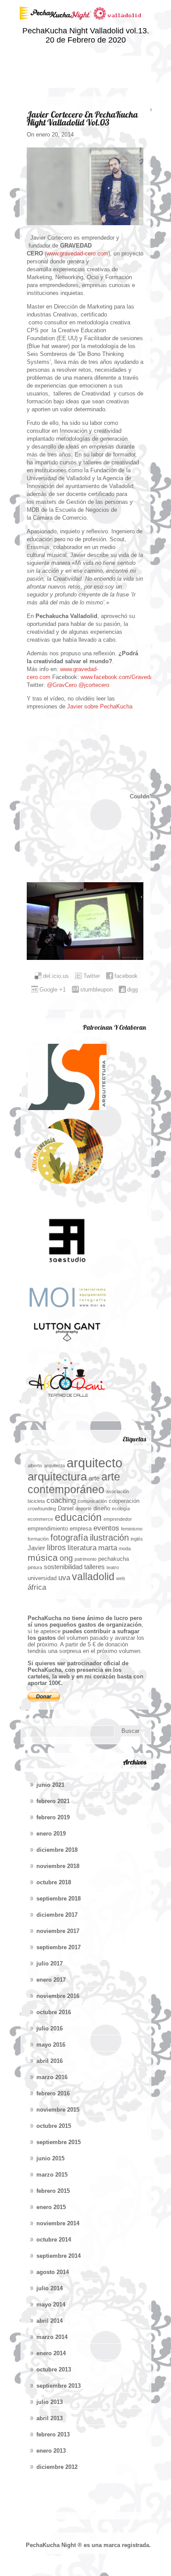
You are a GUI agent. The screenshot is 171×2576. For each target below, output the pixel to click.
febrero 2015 (53, 2191)
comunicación (92, 1501)
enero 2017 (51, 1980)
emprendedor (118, 1519)
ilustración (109, 1538)
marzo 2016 (52, 2077)
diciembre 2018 (57, 1850)
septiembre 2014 (59, 2256)
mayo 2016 (51, 2045)
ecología (121, 1509)
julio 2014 (50, 2288)
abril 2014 (50, 2321)
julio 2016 (50, 2028)
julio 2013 (50, 2402)
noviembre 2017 (58, 1931)
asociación (118, 1491)
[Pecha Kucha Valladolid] (85, 24)
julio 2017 (50, 1963)
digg (132, 990)
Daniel (66, 1508)
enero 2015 (51, 2207)
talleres (94, 1567)
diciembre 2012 (57, 2467)
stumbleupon (96, 990)
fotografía (69, 1538)
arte (94, 1478)
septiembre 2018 (59, 1899)
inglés (137, 1539)
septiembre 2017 (59, 1947)
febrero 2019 (53, 1817)
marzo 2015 (52, 2175)
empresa (81, 1529)
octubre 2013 (54, 2369)
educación (78, 1517)
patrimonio (85, 1559)
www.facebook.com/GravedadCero (124, 677)
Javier (36, 1548)
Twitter (92, 976)
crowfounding (42, 1509)
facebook (126, 976)
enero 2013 (51, 2451)
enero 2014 (51, 2353)
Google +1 (53, 990)
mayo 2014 (51, 2305)
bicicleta (36, 1501)
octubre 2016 (54, 2012)
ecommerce (40, 1519)
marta (108, 1548)
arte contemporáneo (74, 1483)
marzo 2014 (52, 2337)
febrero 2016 (53, 2093)
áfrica (37, 1587)
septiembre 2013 (59, 2386)
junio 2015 (50, 2158)
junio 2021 (50, 1785)
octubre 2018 (54, 1882)
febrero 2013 (53, 2434)
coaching (61, 1500)
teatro (113, 1567)
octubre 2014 (54, 2240)
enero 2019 (51, 1834)
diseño (102, 1508)
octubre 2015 (54, 2126)
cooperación (124, 1501)
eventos (106, 1528)
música (43, 1557)
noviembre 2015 (58, 2110)
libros (56, 1547)
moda (125, 1548)
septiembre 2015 (59, 2142)
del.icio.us (56, 976)
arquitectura (57, 1477)
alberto (35, 1466)
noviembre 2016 (58, 1996)
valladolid (93, 1577)
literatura (82, 1548)
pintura (35, 1567)
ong (66, 1558)
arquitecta (54, 1466)
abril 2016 (50, 2061)
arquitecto (94, 1463)
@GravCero (62, 685)
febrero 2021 (53, 1801)
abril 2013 (50, 2418)
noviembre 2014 (58, 2223)
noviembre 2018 (58, 1866)
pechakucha (114, 1559)
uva (64, 1577)
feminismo (132, 1529)
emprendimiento (48, 1529)
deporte (84, 1509)
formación (38, 1539)
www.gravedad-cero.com (77, 253)
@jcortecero (94, 685)
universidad (42, 1578)
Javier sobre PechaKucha (99, 706)
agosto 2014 (53, 2272)
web (121, 1578)
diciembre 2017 (57, 1915)
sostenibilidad (63, 1567)
